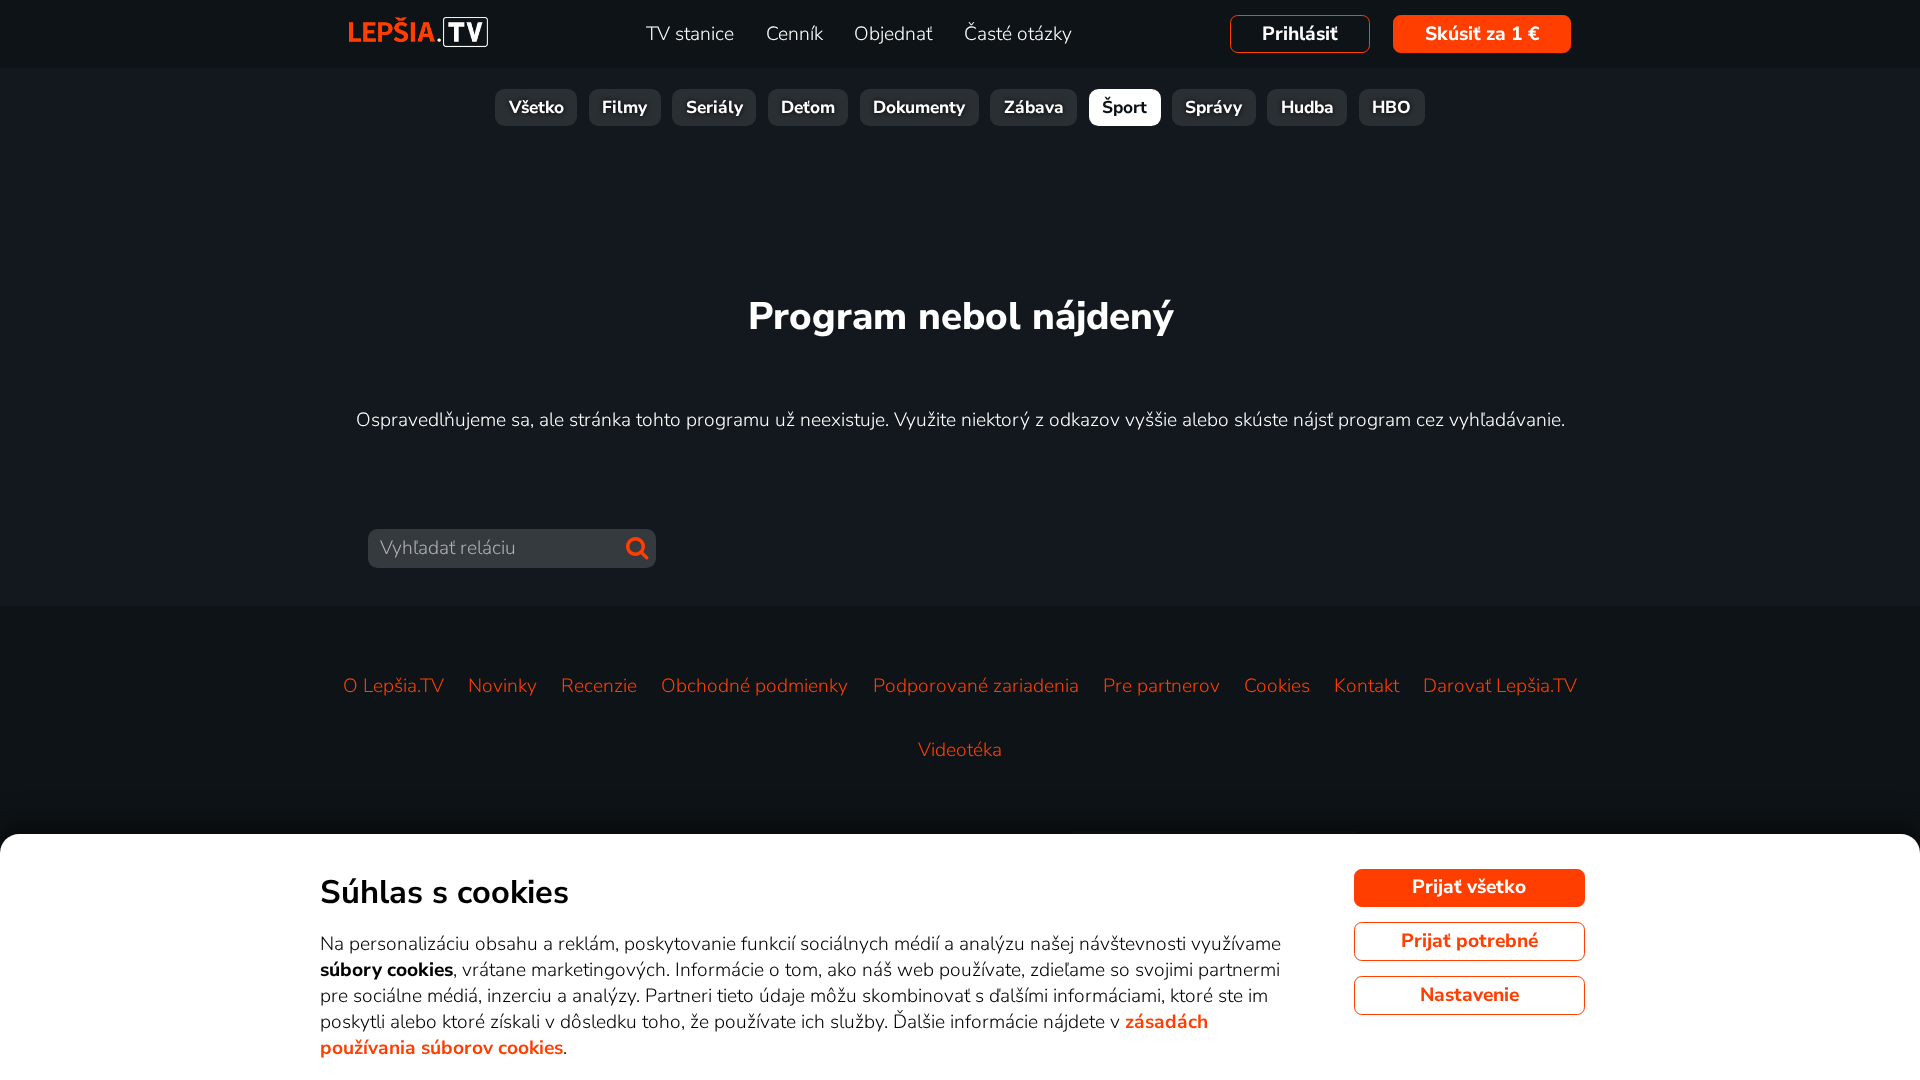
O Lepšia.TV (393, 686)
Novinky (502, 686)
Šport (1124, 107)
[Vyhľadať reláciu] (637, 548)
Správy (1213, 107)
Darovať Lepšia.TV (1500, 686)
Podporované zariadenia (976, 686)
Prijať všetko (1469, 887)
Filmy (624, 107)
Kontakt (1366, 686)
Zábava (1034, 107)
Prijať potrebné (1469, 941)
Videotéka (960, 750)
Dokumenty (919, 107)
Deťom (808, 107)
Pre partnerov (1161, 686)
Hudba (1307, 107)
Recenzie (599, 686)
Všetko (536, 107)
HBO (1391, 107)
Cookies (1277, 686)
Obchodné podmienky (754, 686)
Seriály (714, 107)
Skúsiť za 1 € (1482, 34)
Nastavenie (1469, 995)
